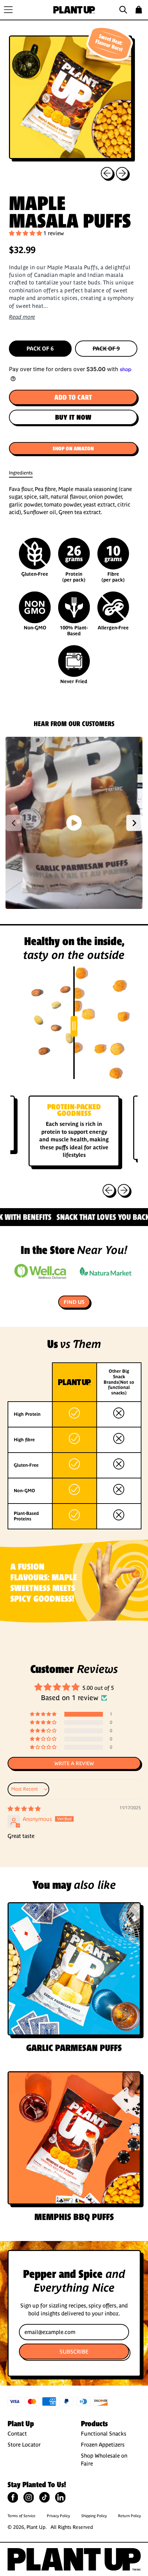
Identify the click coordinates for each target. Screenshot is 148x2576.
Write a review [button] (74, 1763)
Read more (22, 317)
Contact (17, 2433)
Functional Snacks (104, 2433)
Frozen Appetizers (103, 2444)
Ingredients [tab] (21, 473)
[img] (24, 1809)
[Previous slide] (14, 823)
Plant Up (36, 2527)
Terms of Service (22, 2516)
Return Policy (129, 2516)
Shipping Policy (94, 2516)
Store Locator (24, 2444)
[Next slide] (134, 823)
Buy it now (73, 417)
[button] (124, 10)
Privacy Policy (58, 2516)
